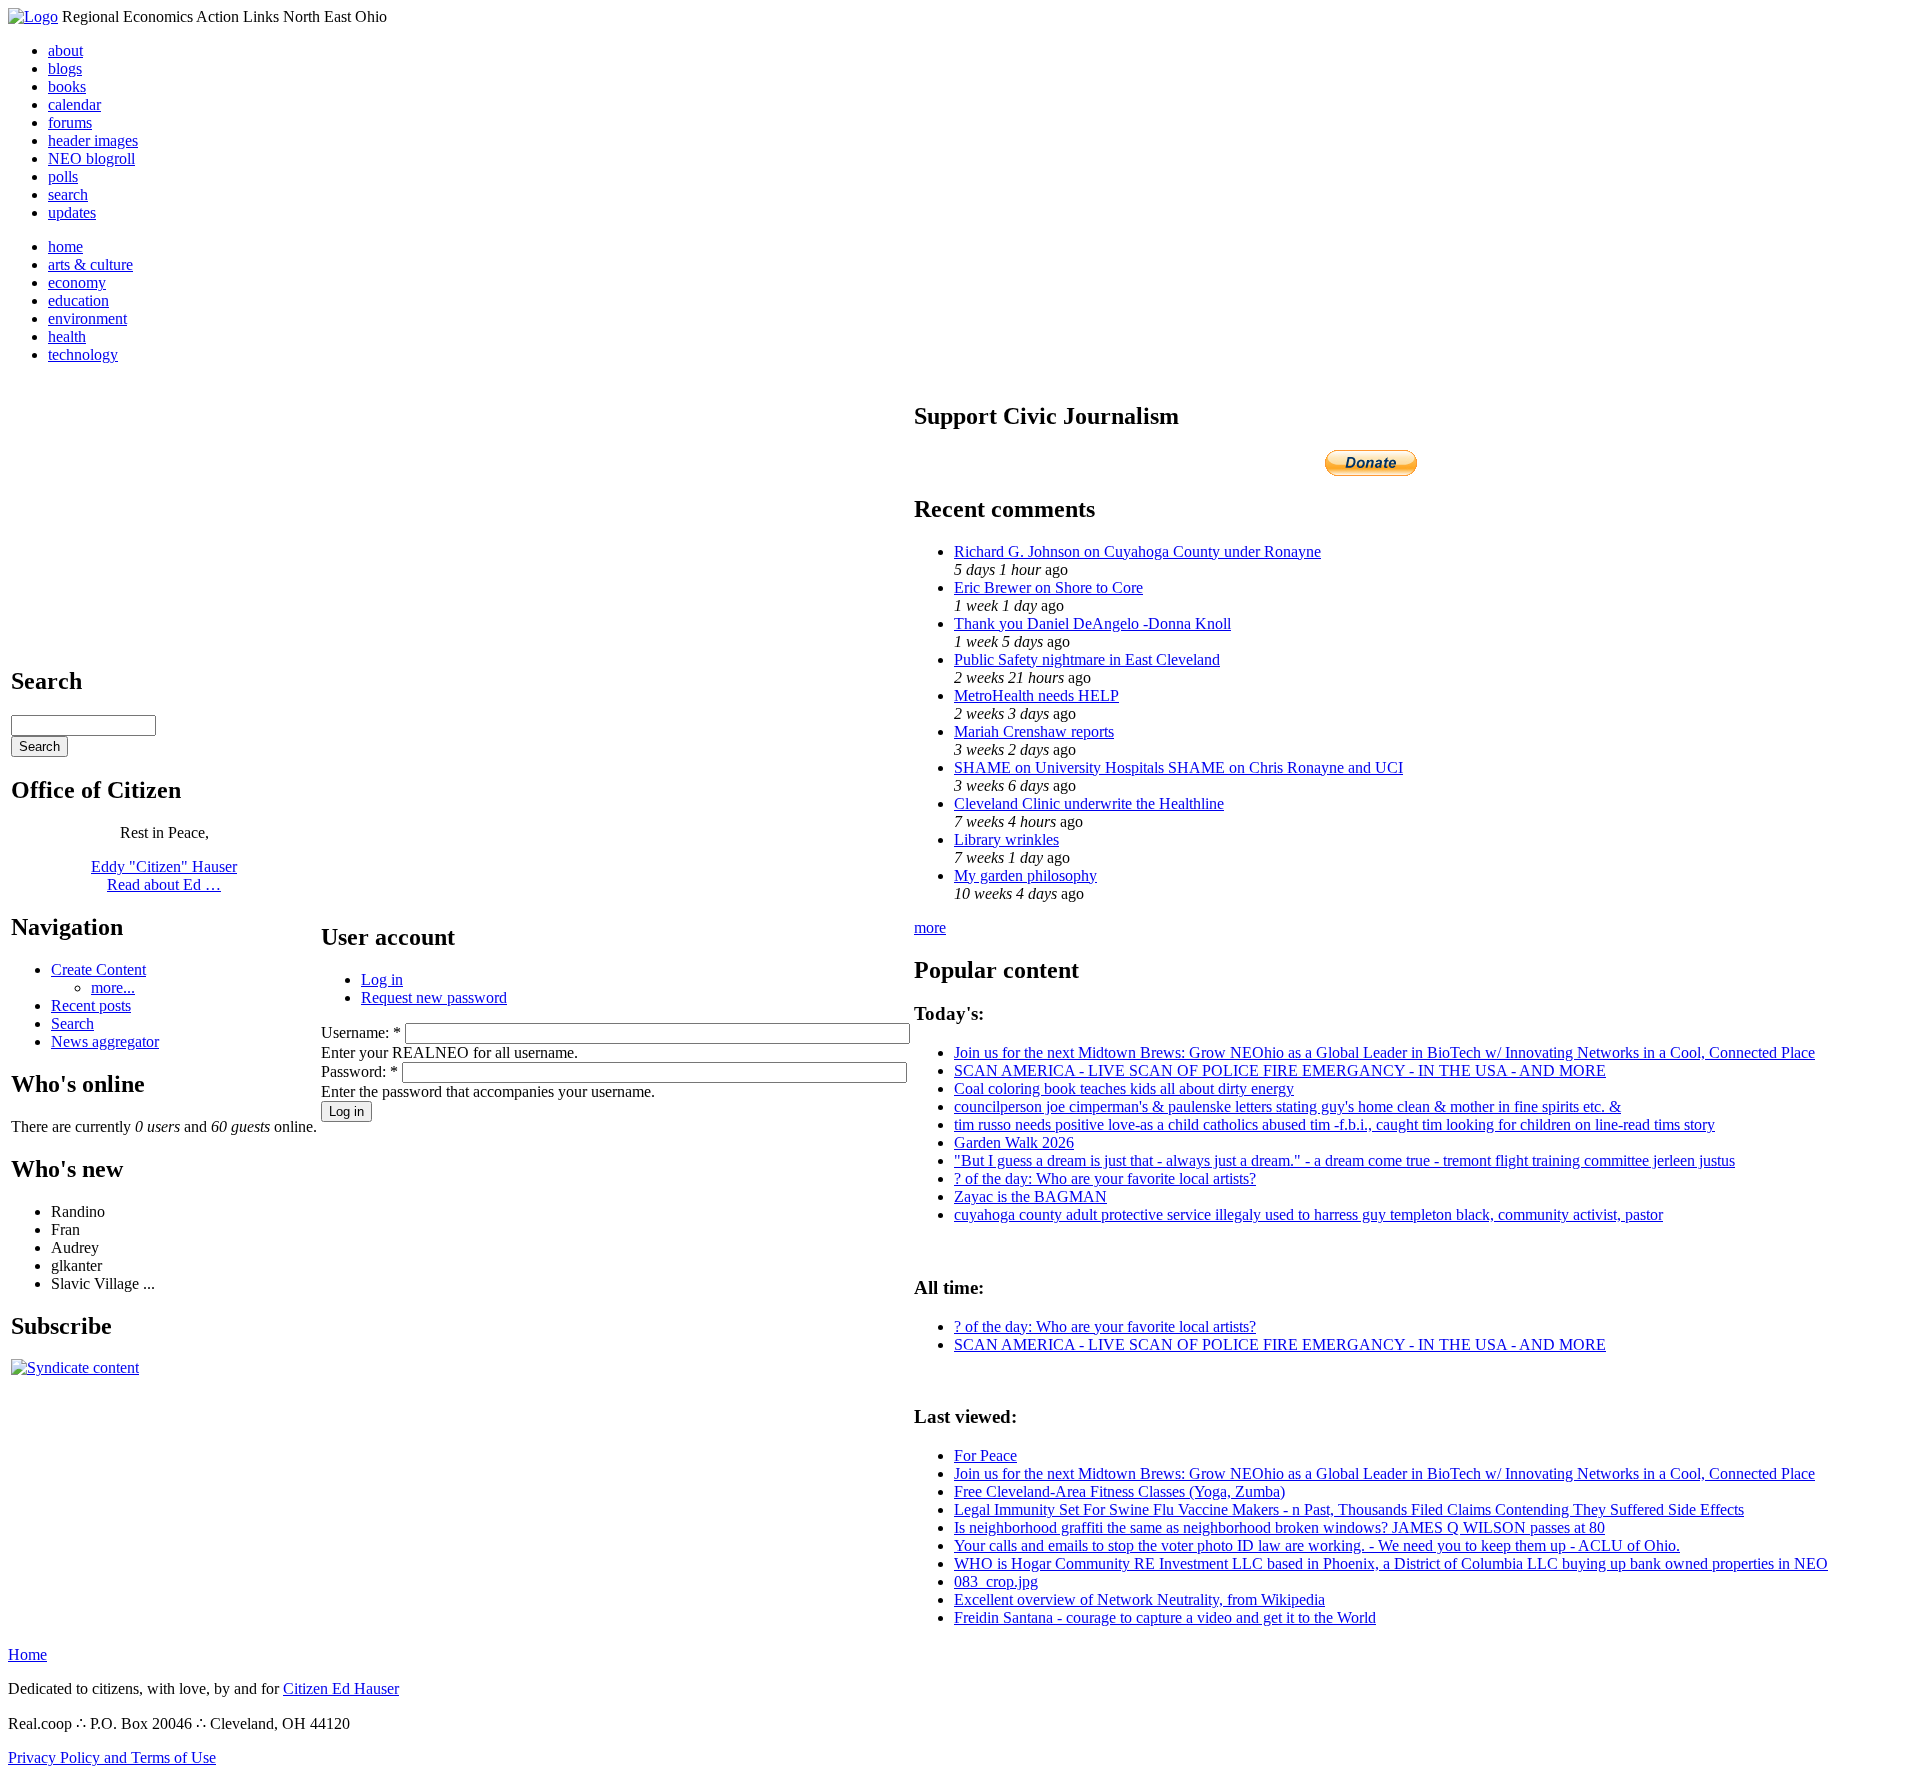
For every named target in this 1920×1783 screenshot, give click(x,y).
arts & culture (90, 264)
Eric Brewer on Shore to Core (1048, 587)
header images (93, 140)
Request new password (434, 997)
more (930, 927)
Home (27, 1654)
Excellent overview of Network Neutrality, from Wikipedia (1139, 1599)
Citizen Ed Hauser (341, 1688)
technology (83, 354)
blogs (65, 68)
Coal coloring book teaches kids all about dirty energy (1124, 1088)
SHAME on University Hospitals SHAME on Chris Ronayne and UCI (1178, 767)
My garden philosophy (1025, 875)
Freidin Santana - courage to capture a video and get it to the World (1165, 1617)
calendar (74, 104)
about (65, 50)
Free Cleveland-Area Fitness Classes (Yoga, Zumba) (1119, 1491)
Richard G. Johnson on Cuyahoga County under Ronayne (1137, 551)
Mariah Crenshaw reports (1034, 731)
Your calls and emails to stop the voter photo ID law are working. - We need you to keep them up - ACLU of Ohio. (1317, 1545)
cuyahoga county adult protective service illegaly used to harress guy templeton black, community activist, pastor (1308, 1214)
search (68, 194)
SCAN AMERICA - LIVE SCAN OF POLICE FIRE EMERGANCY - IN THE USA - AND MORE (1280, 1070)
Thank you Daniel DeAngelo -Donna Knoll (1092, 623)
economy (77, 282)
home (65, 246)
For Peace (985, 1455)
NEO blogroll (91, 158)
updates (72, 212)
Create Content (98, 969)
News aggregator (105, 1041)
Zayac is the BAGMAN (1030, 1196)
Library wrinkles (1006, 839)
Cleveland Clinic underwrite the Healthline (1089, 803)
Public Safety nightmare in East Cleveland (1087, 659)
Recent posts (91, 1005)
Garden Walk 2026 (1014, 1142)
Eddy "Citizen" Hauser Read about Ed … (164, 875)
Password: (359, 1071)
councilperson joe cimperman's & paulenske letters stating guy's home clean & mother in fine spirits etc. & (1287, 1106)
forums (70, 122)
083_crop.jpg (996, 1581)
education (78, 300)
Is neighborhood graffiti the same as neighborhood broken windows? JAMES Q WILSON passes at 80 (1279, 1527)
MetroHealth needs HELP (1036, 695)
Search (72, 1023)
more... (113, 987)
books (67, 86)
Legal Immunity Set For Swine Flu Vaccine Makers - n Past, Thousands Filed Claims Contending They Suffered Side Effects (1349, 1509)
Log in (382, 979)
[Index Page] (33, 16)
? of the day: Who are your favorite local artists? (1105, 1178)
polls (63, 176)
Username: (361, 1032)
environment (87, 318)
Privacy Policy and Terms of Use (112, 1757)
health (67, 336)
